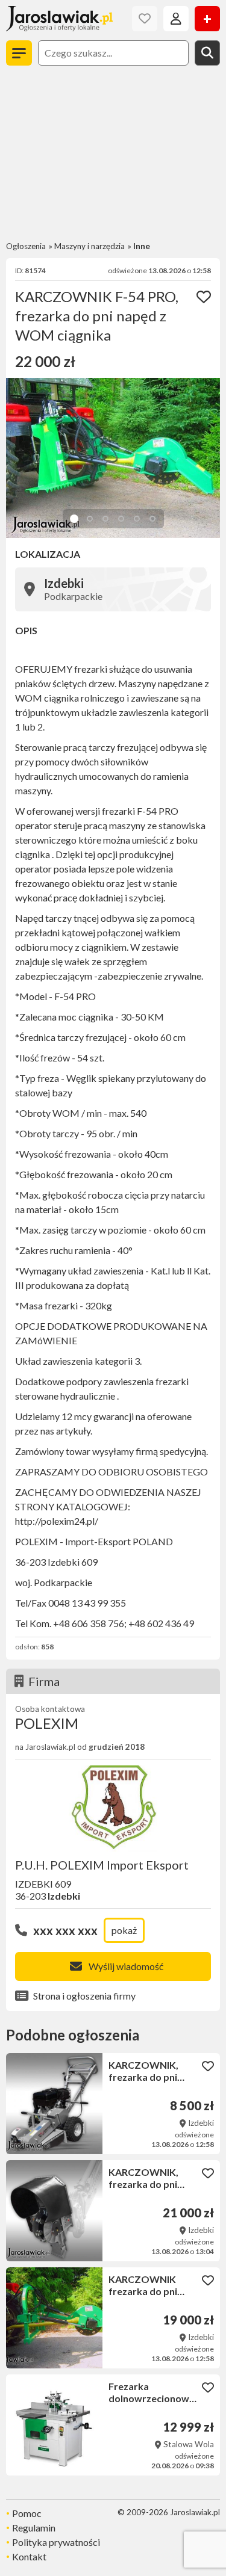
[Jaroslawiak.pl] (59, 19)
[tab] (74, 519)
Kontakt (29, 2556)
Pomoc (27, 2513)
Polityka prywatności (56, 2542)
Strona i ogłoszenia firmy (84, 1996)
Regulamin (34, 2528)
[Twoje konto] (176, 19)
